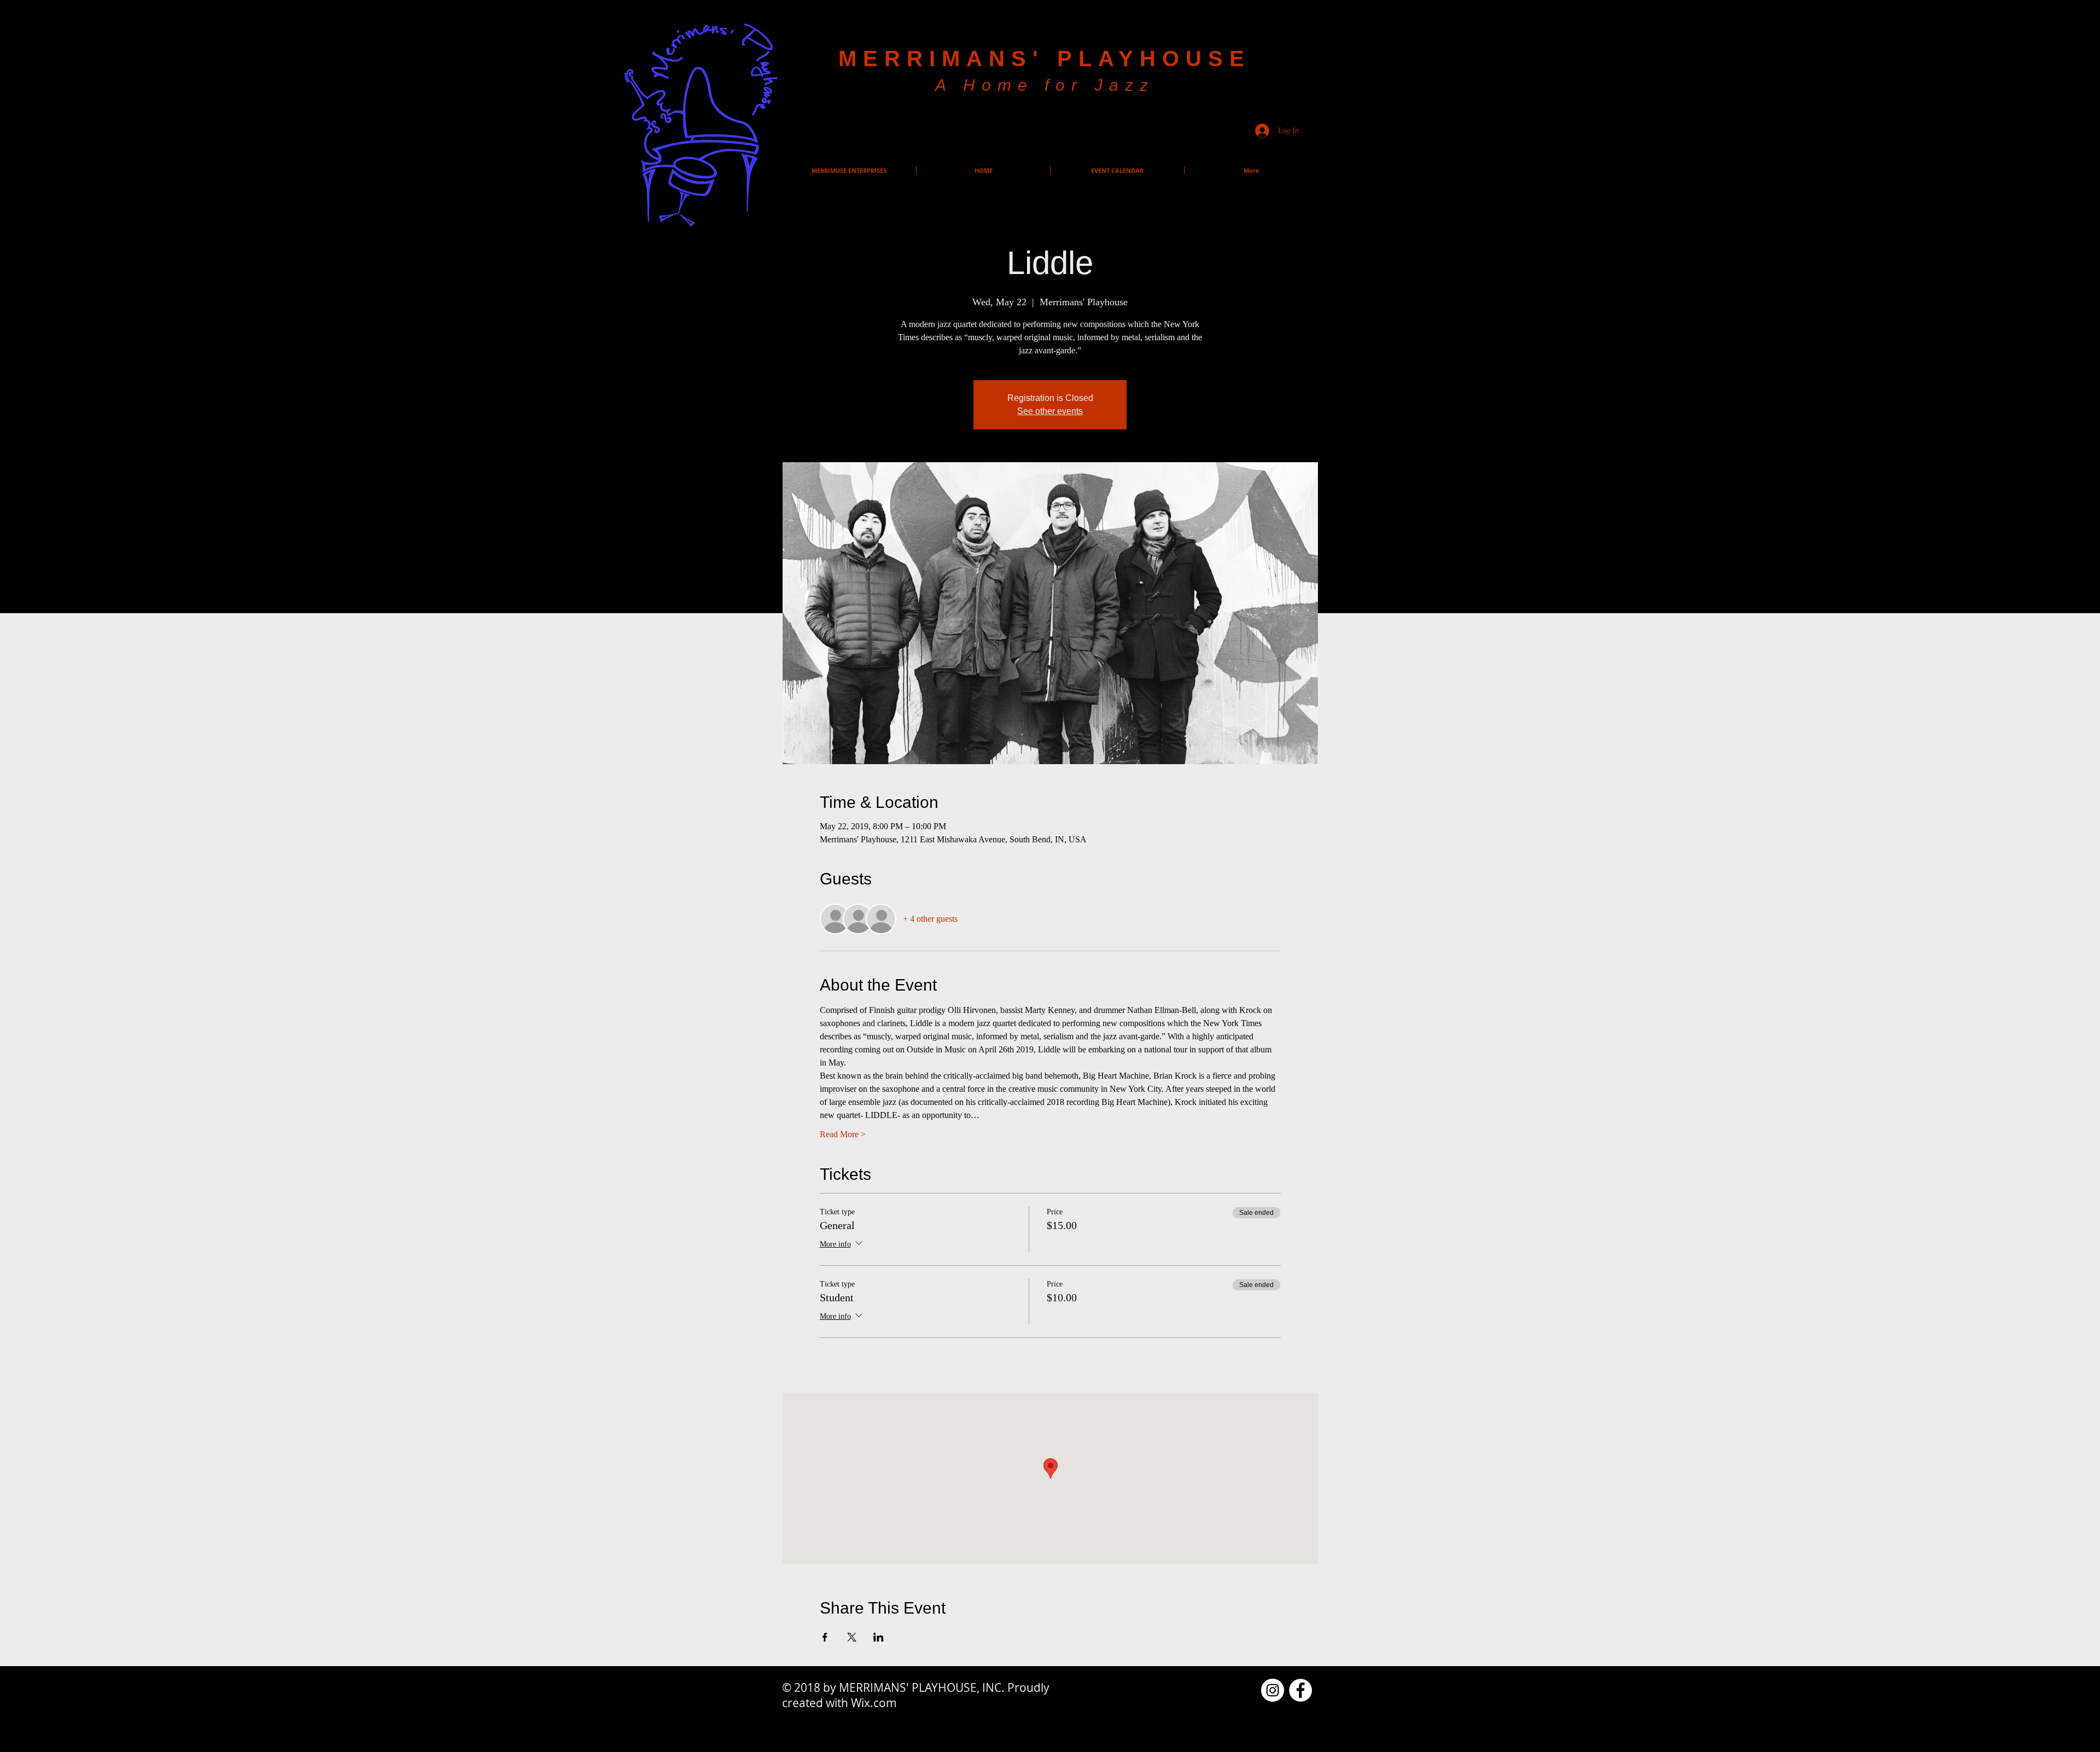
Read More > (843, 1134)
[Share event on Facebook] (825, 1637)
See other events (1050, 411)
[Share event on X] (852, 1637)
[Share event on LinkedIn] (879, 1637)
